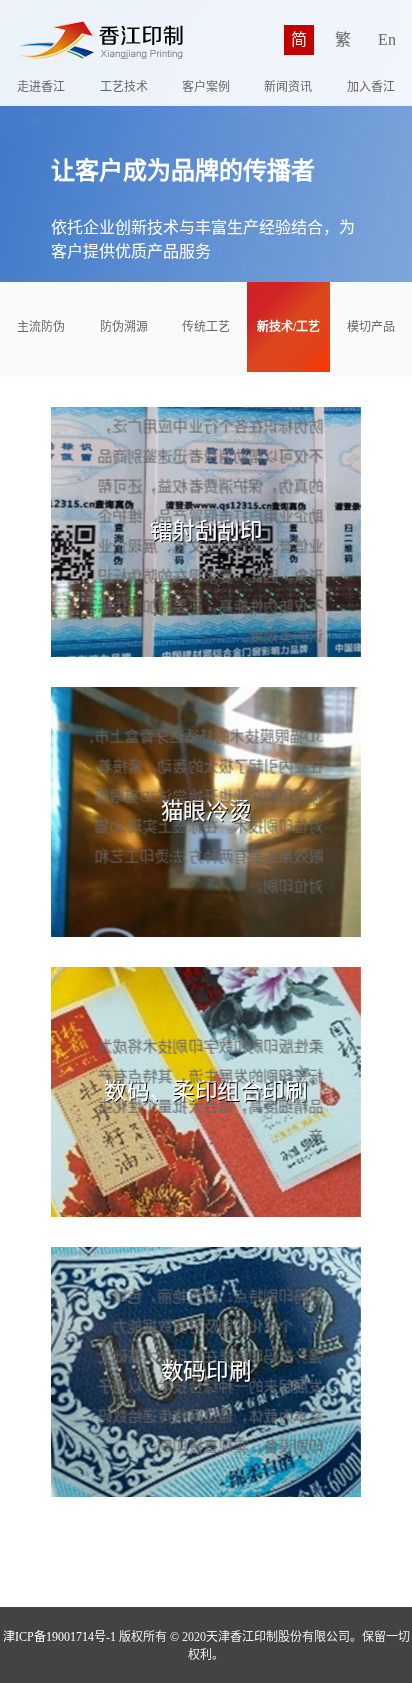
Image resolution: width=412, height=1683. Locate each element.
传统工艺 (206, 327)
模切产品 (371, 327)
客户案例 (206, 87)
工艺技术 (124, 87)
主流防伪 (41, 327)
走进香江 (41, 87)
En (387, 39)
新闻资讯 (288, 87)
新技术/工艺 (288, 327)
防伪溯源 (124, 327)
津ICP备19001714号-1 (59, 1637)
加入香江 (371, 87)
